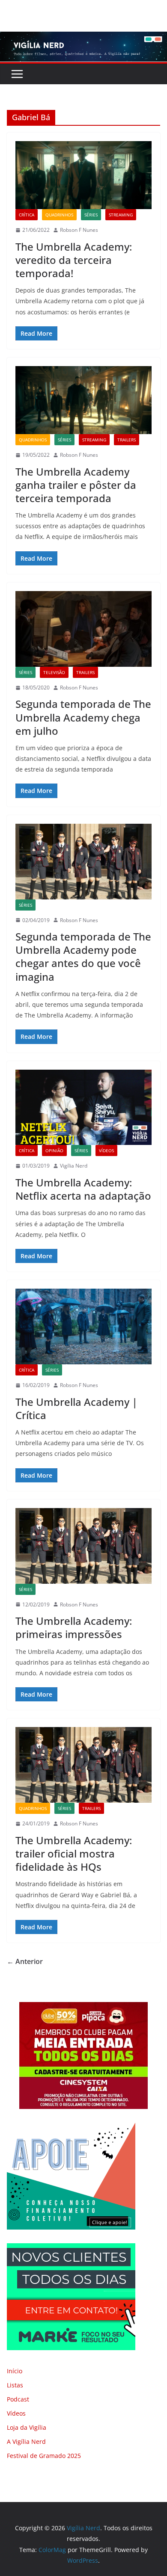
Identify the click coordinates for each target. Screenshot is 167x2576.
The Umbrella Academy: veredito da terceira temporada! (74, 260)
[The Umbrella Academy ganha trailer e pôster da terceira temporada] (83, 400)
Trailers (127, 440)
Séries (91, 215)
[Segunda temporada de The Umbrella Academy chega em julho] (83, 629)
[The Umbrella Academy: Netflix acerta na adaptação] (83, 1108)
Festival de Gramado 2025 (44, 2456)
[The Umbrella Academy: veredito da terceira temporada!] (83, 175)
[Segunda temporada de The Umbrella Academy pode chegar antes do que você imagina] (83, 862)
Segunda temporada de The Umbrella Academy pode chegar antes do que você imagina (83, 957)
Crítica (27, 215)
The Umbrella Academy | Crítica (76, 1408)
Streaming (121, 215)
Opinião (54, 1150)
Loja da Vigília (27, 2427)
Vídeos (106, 1150)
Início (15, 2371)
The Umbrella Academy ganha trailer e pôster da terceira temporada (76, 485)
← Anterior (25, 1961)
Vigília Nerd (74, 1166)
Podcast (18, 2399)
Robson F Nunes (79, 230)
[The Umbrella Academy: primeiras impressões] (83, 1546)
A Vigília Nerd (26, 2441)
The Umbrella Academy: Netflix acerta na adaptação (83, 1189)
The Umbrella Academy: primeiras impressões (74, 1627)
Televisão (54, 672)
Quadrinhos (59, 215)
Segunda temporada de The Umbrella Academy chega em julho (83, 717)
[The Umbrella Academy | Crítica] (83, 1326)
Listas (15, 2385)
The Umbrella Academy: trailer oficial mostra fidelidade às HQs (74, 1853)
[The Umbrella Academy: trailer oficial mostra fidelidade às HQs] (83, 1765)
